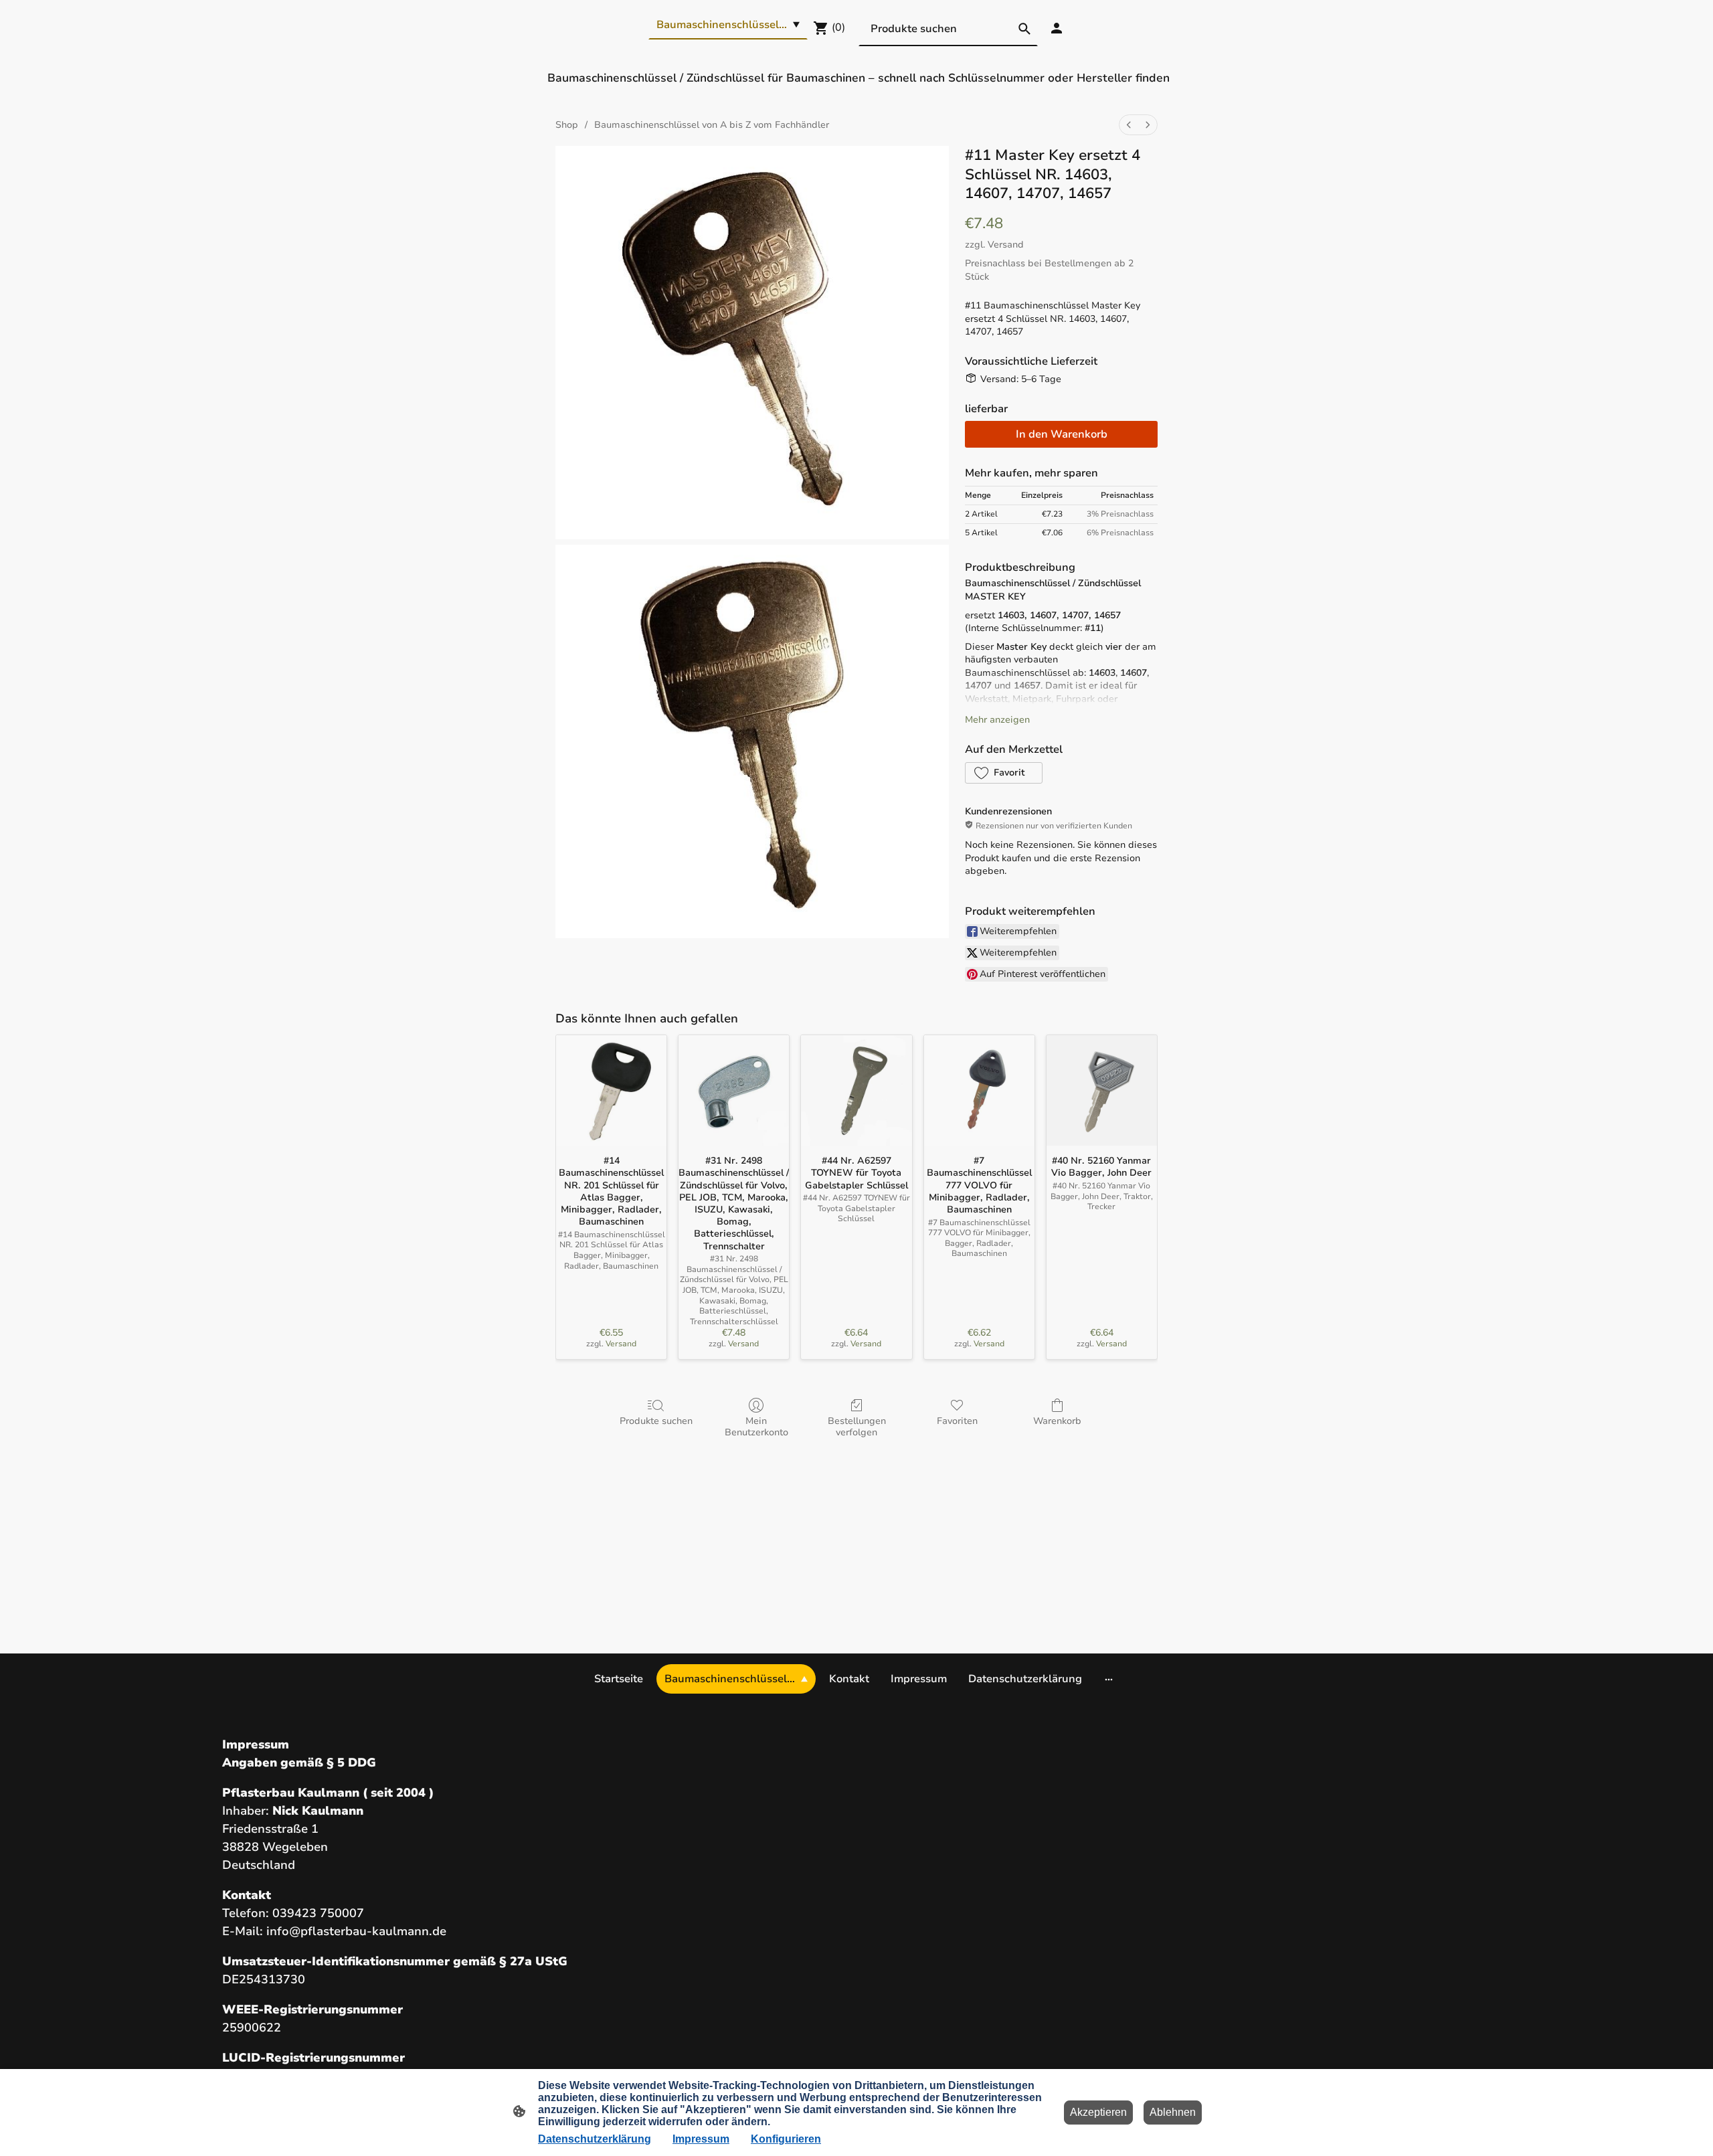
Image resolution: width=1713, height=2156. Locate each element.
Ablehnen (1173, 2112)
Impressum (701, 2139)
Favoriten (957, 1421)
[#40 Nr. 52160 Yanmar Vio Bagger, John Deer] (1102, 1090)
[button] (1004, 773)
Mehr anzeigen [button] (997, 720)
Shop (567, 125)
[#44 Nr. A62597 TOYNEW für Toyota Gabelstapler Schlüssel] (856, 1090)
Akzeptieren (1098, 2112)
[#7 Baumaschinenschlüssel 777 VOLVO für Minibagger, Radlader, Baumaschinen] (979, 1090)
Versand (1006, 245)
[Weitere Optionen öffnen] (1109, 1679)
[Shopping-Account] (1057, 28)
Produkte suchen (656, 1421)
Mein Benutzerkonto (756, 1427)
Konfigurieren (786, 2139)
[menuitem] (1129, 125)
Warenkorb (1057, 1421)
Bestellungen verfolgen (857, 1427)
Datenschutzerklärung (595, 2139)
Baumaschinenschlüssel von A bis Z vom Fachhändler (712, 125)
